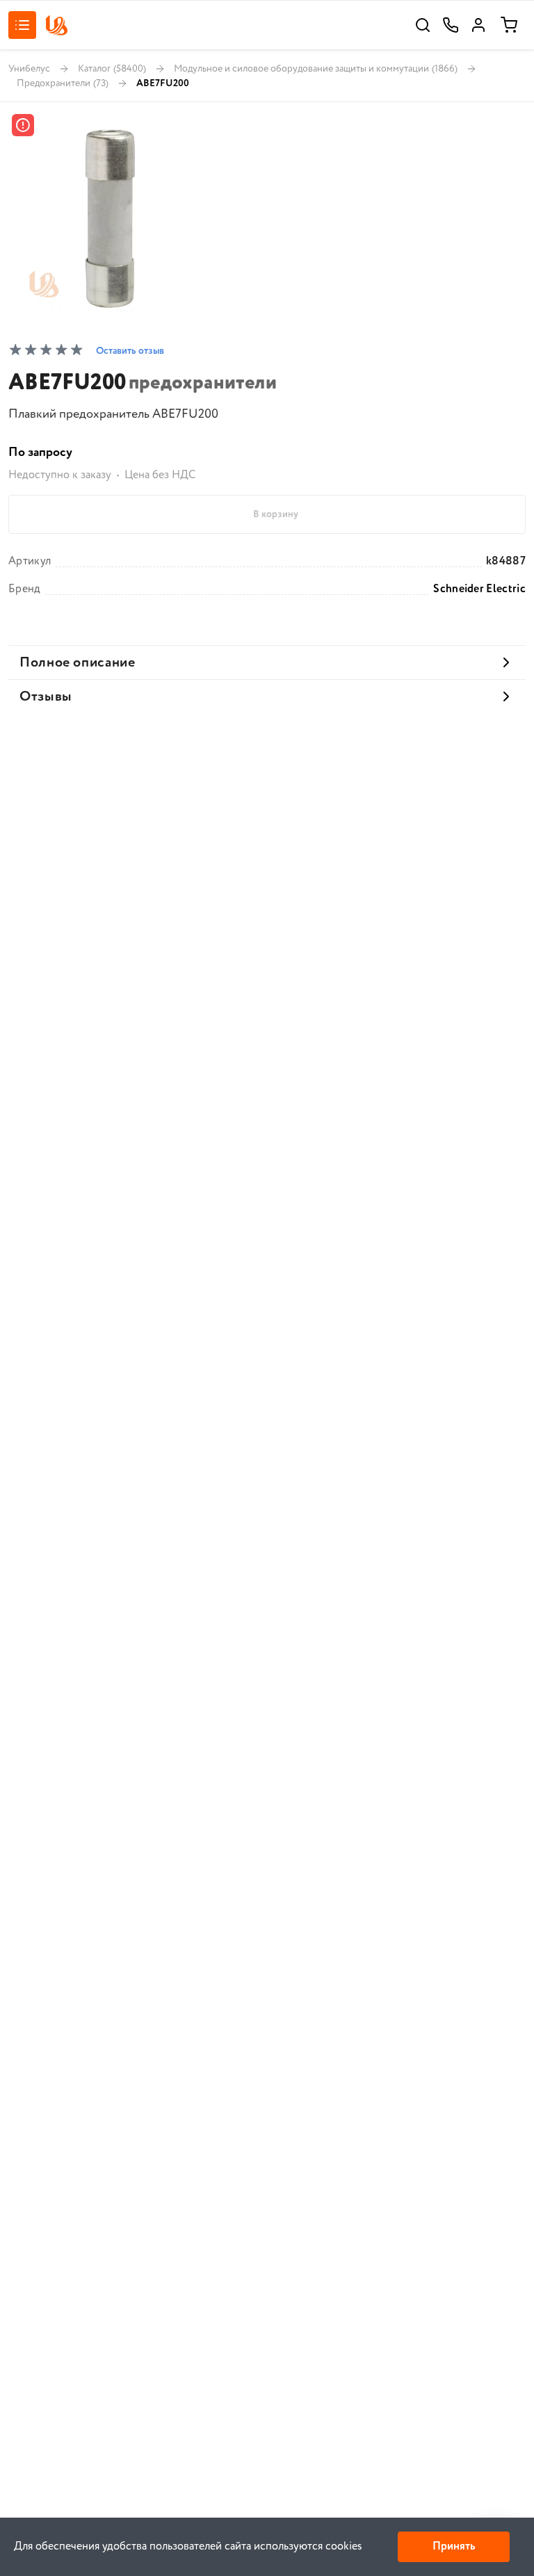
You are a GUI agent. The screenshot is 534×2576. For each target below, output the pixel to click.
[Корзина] (509, 25)
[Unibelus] (56, 25)
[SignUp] (478, 25)
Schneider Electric (479, 589)
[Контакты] (451, 25)
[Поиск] (423, 25)
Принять (454, 2546)
